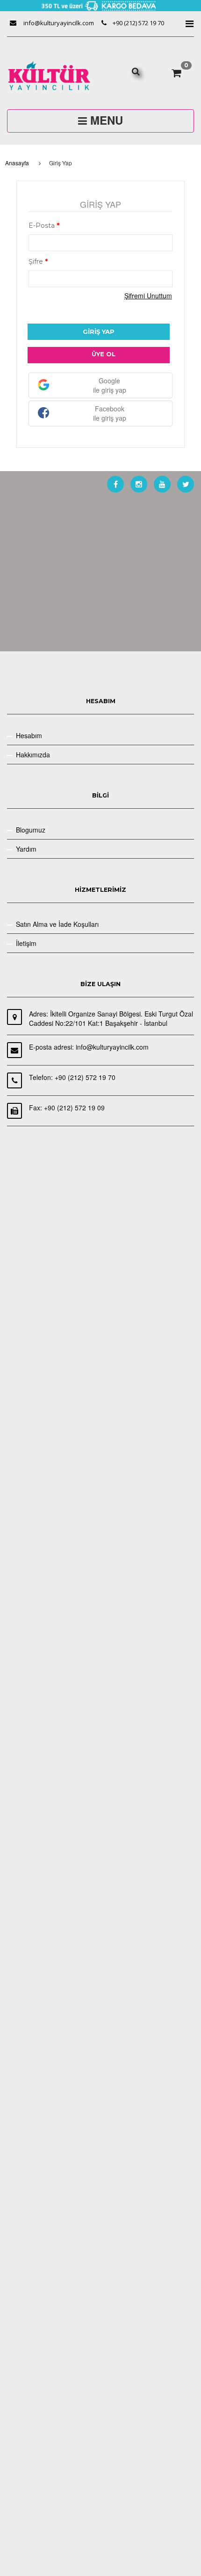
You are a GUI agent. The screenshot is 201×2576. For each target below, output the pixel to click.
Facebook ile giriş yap (110, 413)
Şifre (38, 261)
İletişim (26, 943)
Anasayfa (17, 163)
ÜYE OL (104, 354)
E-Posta (44, 226)
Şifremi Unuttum (148, 296)
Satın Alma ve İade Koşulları (57, 924)
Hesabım (29, 735)
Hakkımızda (33, 755)
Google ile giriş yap (110, 385)
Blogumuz (31, 830)
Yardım (26, 849)
